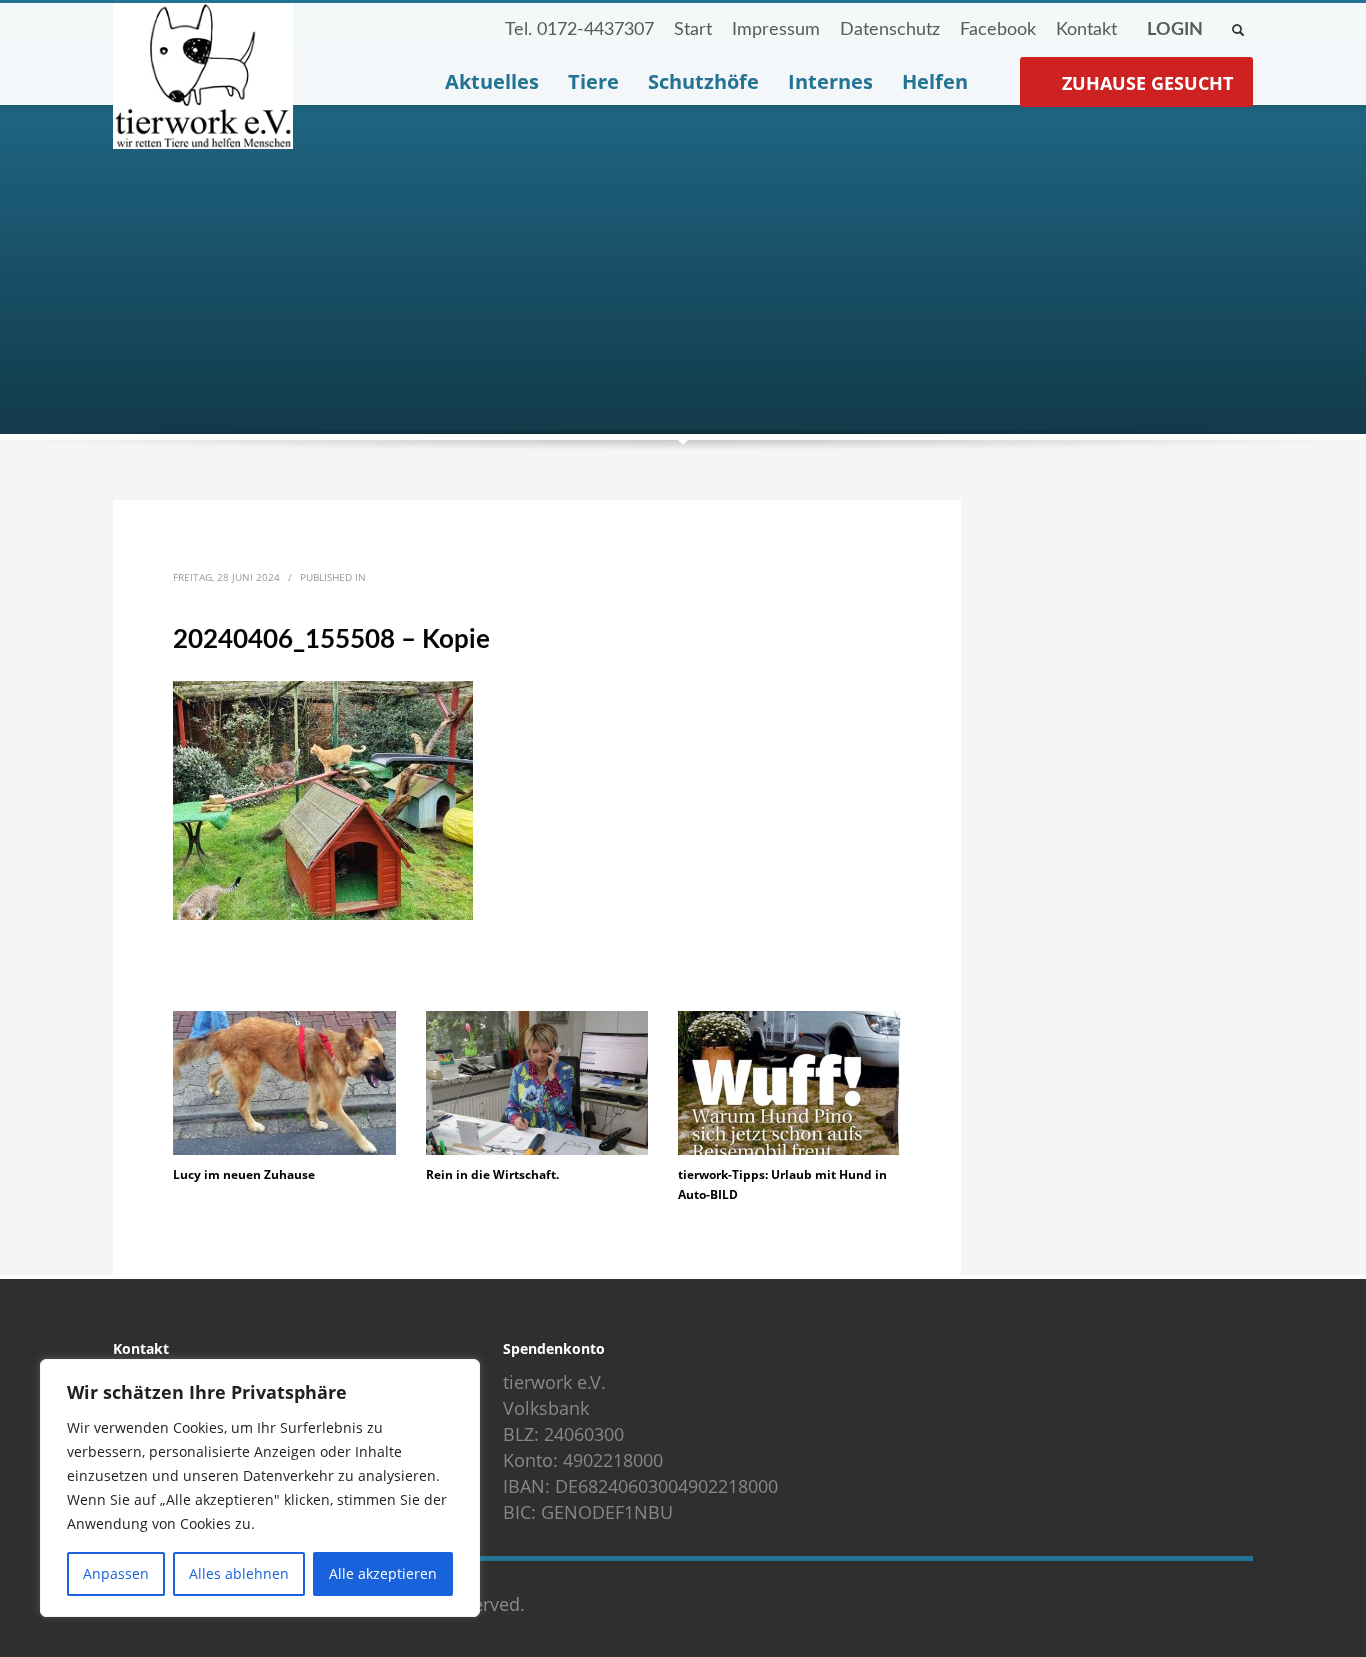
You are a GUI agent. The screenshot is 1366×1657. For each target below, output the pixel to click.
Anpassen (116, 1573)
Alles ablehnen (239, 1573)
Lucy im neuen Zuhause (244, 1174)
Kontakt (1086, 30)
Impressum (776, 30)
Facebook (998, 30)
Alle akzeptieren (383, 1573)
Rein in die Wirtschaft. (492, 1174)
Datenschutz (890, 30)
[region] (260, 1488)
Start (693, 30)
